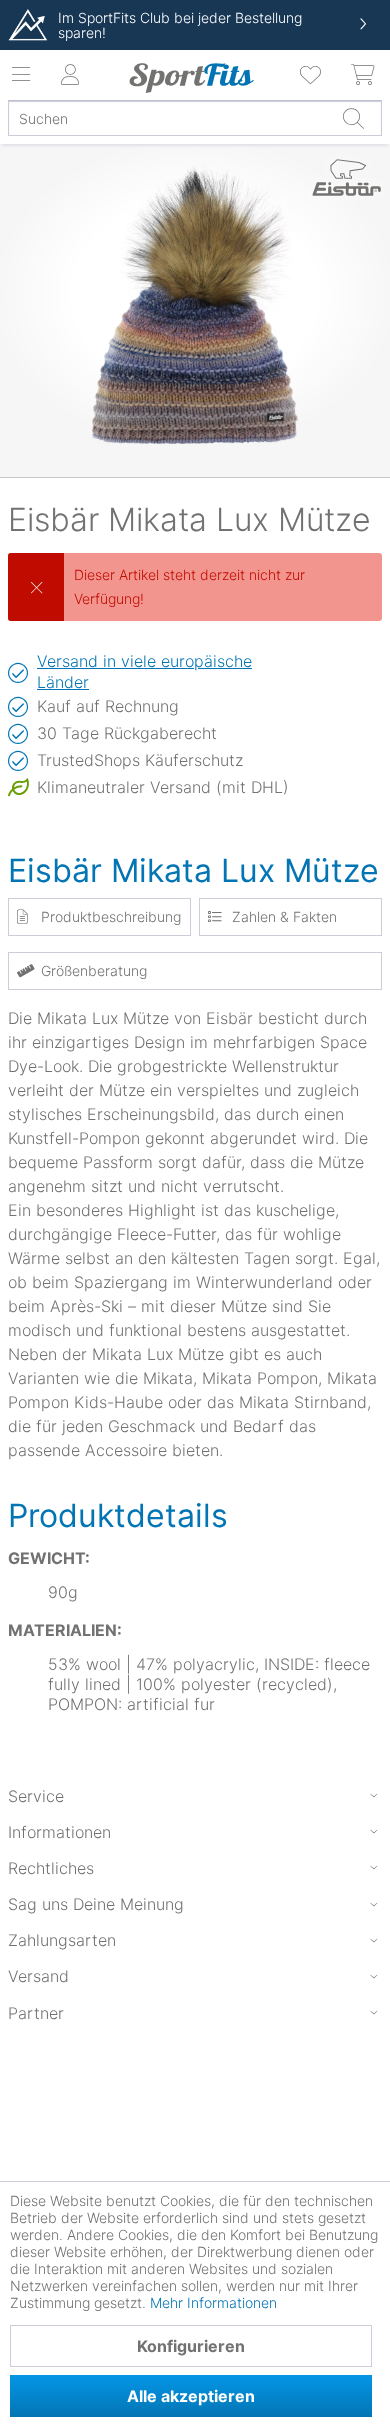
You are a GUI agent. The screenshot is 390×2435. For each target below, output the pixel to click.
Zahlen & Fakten (284, 916)
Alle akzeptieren (191, 2396)
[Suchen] (353, 118)
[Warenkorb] (364, 75)
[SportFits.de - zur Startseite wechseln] (191, 78)
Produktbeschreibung (111, 916)
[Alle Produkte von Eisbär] (347, 185)
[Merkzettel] (312, 75)
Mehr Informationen (213, 2302)
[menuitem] (312, 75)
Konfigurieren (191, 2346)
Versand (38, 1976)
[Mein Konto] (70, 75)
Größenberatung (94, 970)
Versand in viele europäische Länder (144, 671)
